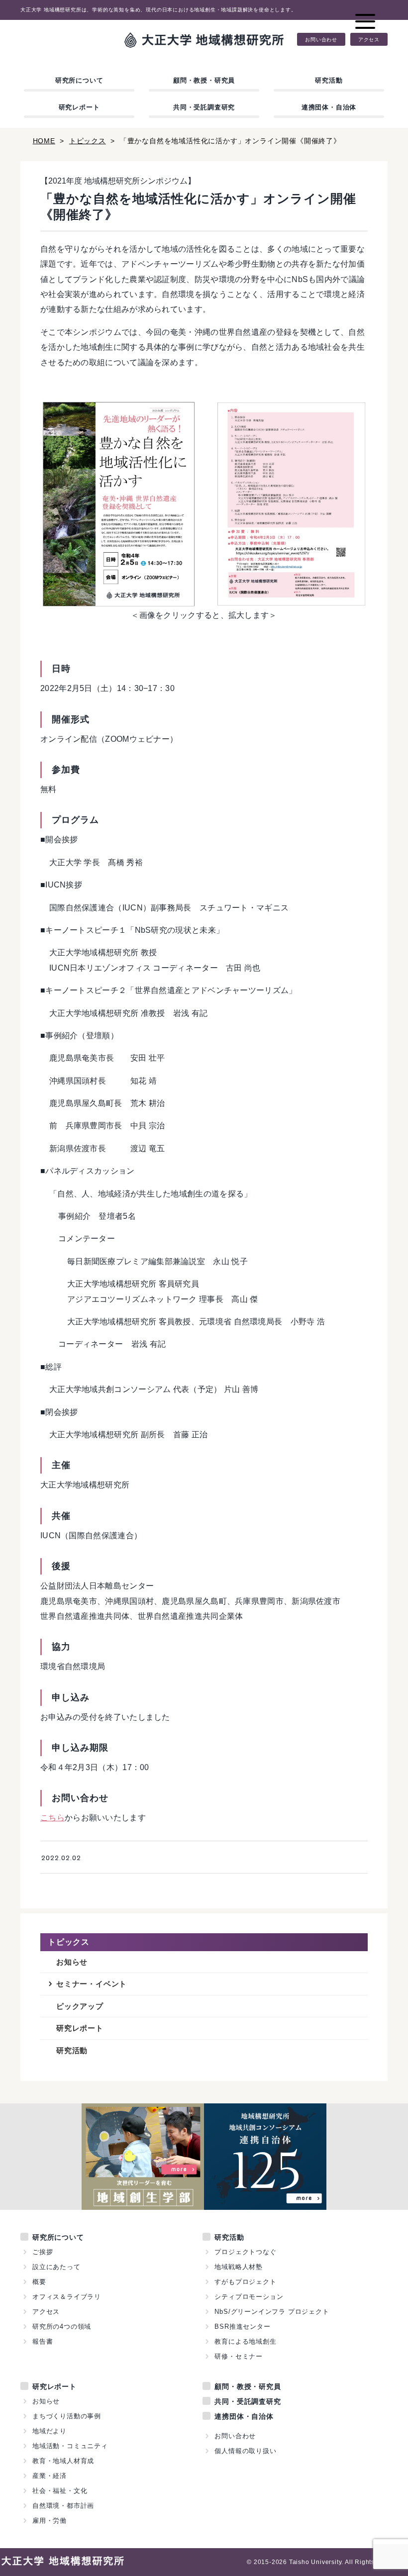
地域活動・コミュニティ (70, 2446)
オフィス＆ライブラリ (67, 2297)
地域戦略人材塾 (239, 2267)
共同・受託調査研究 (204, 107)
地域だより (50, 2431)
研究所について (79, 80)
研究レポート (79, 107)
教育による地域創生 (245, 2341)
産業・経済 (50, 2476)
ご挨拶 (43, 2252)
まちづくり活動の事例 (67, 2416)
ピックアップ (80, 2006)
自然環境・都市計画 (63, 2506)
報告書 (43, 2341)
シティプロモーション (249, 2297)
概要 (39, 2282)
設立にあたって (56, 2267)
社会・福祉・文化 (60, 2491)
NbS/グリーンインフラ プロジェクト (272, 2312)
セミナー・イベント (92, 1984)
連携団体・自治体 (329, 107)
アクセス (369, 39)
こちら (52, 1818)
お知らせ (72, 1962)
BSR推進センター (242, 2327)
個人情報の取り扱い (245, 2451)
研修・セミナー (239, 2356)
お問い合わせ (321, 39)
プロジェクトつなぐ (245, 2252)
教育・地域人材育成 (63, 2461)
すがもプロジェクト (245, 2282)
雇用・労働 (50, 2521)
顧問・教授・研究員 (204, 80)
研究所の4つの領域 (62, 2327)
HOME (44, 141)
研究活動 (329, 80)
